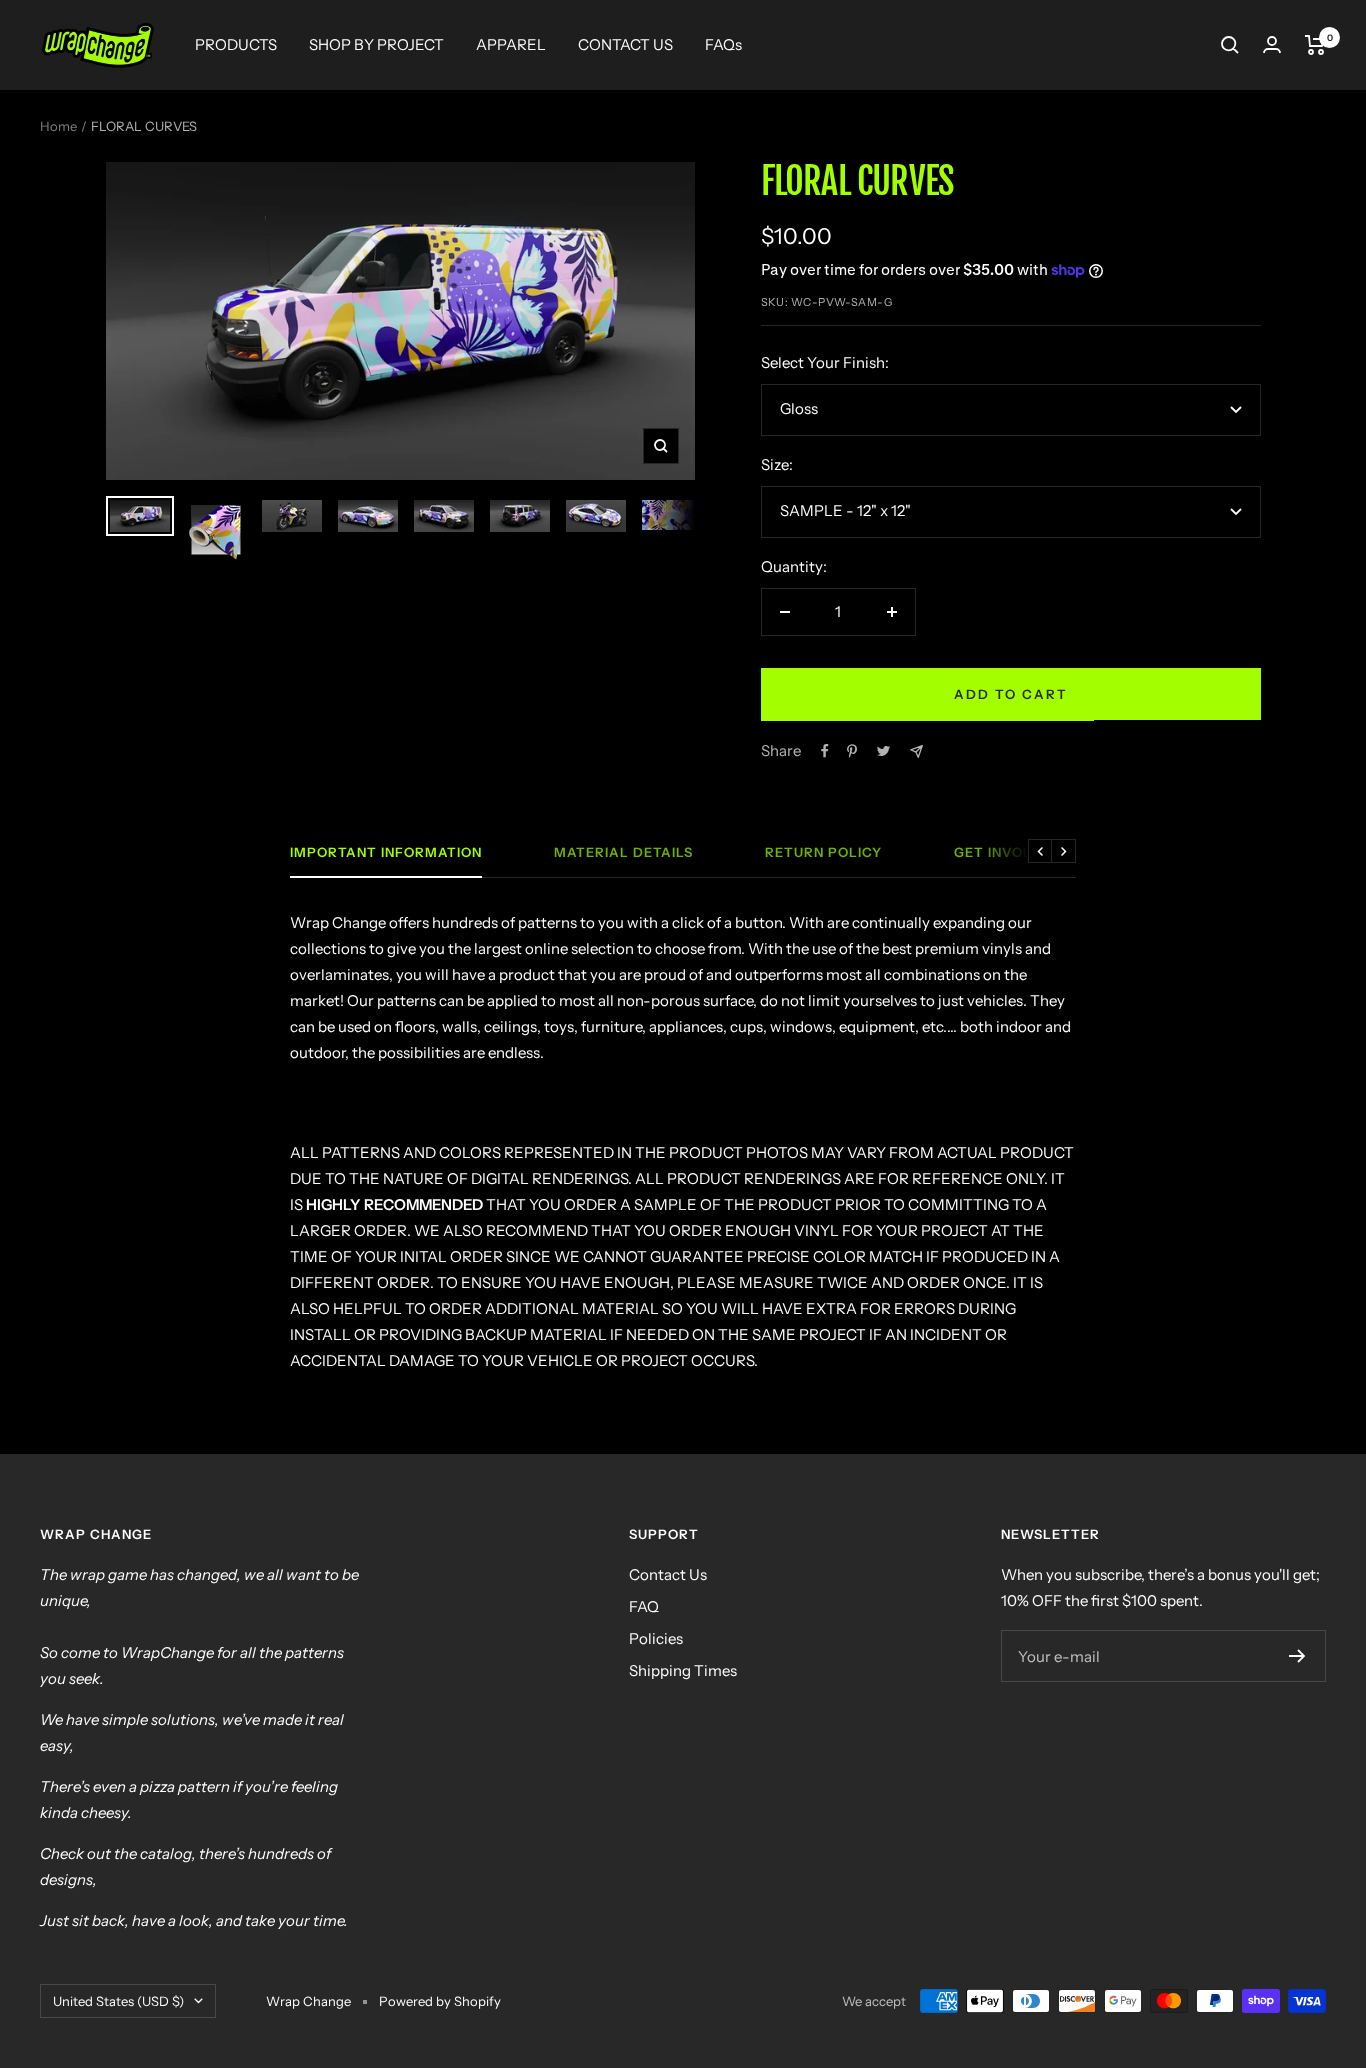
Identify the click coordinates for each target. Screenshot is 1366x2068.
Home (58, 126)
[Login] (1272, 44)
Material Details (623, 852)
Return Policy (823, 852)
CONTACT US (625, 44)
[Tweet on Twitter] (883, 751)
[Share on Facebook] (825, 751)
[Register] (1297, 1656)
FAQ (644, 1606)
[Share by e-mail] (916, 751)
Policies (656, 1638)
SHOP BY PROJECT (376, 44)
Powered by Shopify (440, 2001)
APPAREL (511, 44)
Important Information (386, 852)
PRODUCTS (236, 44)
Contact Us (668, 1574)
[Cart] (1315, 45)
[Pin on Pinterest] (852, 751)
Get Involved (1007, 852)
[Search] (1230, 45)
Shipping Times (683, 1670)
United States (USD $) (118, 2001)
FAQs (723, 44)
